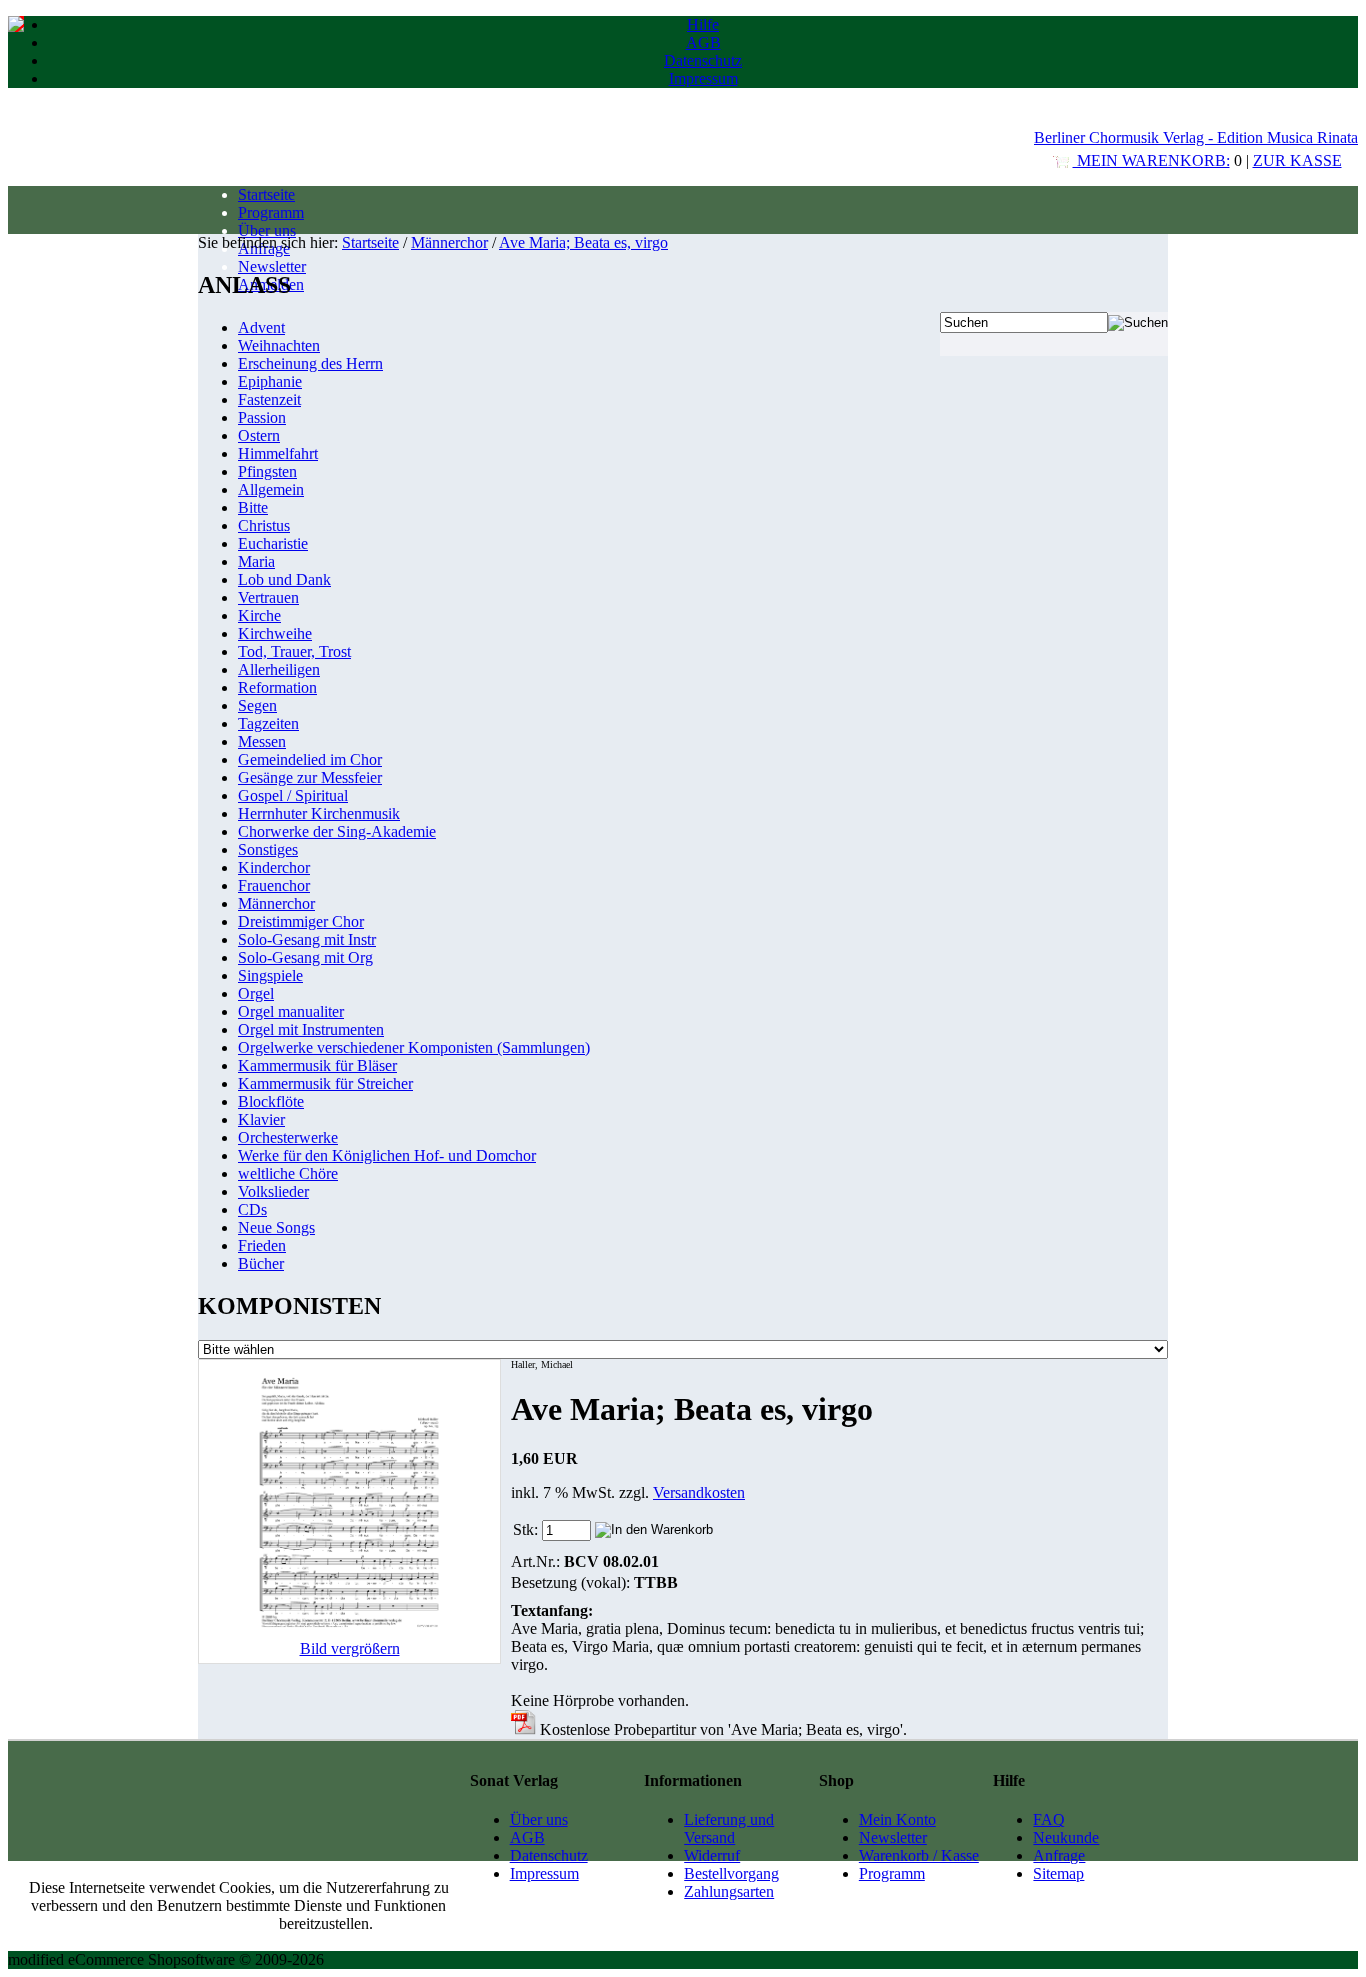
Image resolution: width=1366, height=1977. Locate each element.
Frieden (262, 1245)
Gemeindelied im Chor (310, 759)
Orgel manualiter (291, 1011)
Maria (256, 561)
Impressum (703, 78)
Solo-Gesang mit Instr (307, 939)
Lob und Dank (284, 579)
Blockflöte (271, 1101)
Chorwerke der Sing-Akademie (337, 831)
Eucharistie (273, 543)
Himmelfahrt (278, 453)
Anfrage (1059, 1855)
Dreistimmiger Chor (301, 921)
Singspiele (270, 975)
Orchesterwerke (288, 1137)
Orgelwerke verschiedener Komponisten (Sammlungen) (414, 1047)
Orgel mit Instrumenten (311, 1029)
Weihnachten (279, 345)
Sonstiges (268, 849)
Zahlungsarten (729, 1891)
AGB (703, 42)
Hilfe (703, 24)
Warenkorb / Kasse (919, 1855)
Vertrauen (268, 597)
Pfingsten (267, 471)
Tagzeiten (268, 723)
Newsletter (272, 266)
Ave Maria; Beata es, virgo (583, 242)
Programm (271, 212)
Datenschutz (703, 60)
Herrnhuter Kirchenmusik (319, 813)
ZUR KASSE (1297, 160)
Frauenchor (274, 885)
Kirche (259, 615)
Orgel (256, 993)
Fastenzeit (269, 399)
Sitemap (1058, 1873)
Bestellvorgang (731, 1873)
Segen (257, 705)
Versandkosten (699, 1492)
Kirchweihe (275, 633)
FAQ (1049, 1819)
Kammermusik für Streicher (325, 1083)
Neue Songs (276, 1227)
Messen (262, 741)
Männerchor (449, 242)
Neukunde (1066, 1837)
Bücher (261, 1263)
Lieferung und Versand (729, 1828)
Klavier (261, 1119)
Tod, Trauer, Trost (294, 651)
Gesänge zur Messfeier (310, 777)
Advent (261, 327)
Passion (262, 417)
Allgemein (271, 489)
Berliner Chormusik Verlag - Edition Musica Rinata (1196, 137)
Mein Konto (897, 1819)
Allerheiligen (279, 669)
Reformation (277, 687)
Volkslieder (273, 1191)
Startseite (266, 194)
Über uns (267, 230)
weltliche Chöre (288, 1173)
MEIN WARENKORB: (1151, 160)
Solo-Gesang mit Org (305, 957)
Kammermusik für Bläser (317, 1065)
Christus (264, 525)
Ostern (259, 435)
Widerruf (712, 1855)
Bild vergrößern (350, 1648)
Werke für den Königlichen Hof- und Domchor (387, 1155)
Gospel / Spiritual (293, 795)
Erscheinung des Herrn (310, 363)
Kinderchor (274, 867)
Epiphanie (270, 381)
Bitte (253, 507)
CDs (252, 1209)
